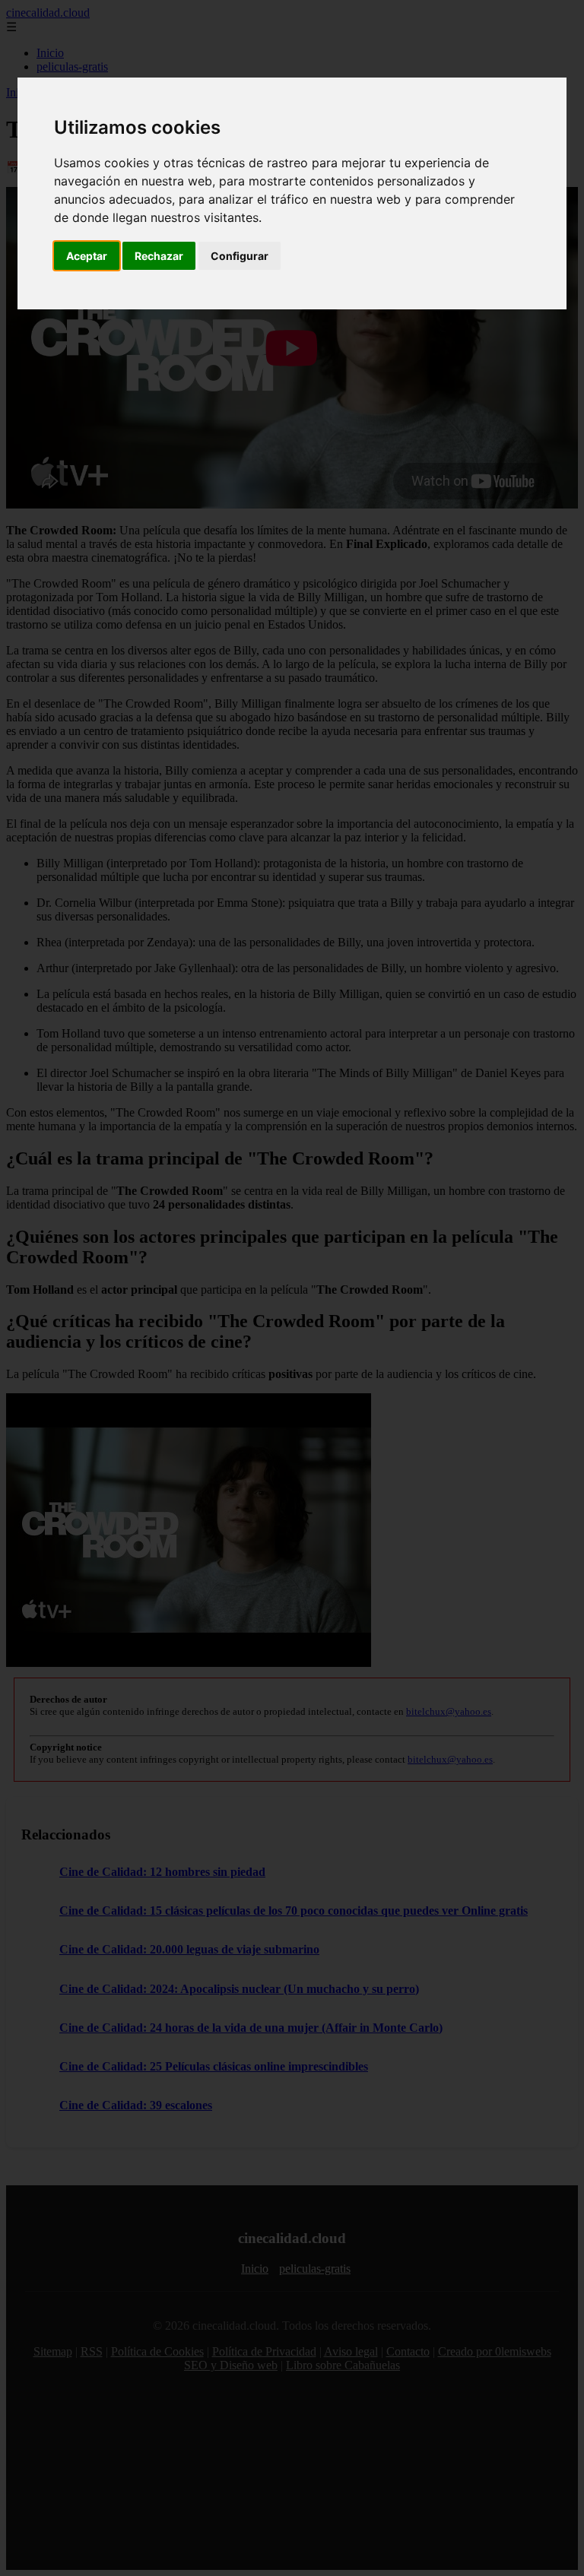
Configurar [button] (240, 256)
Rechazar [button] (159, 256)
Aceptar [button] (87, 256)
